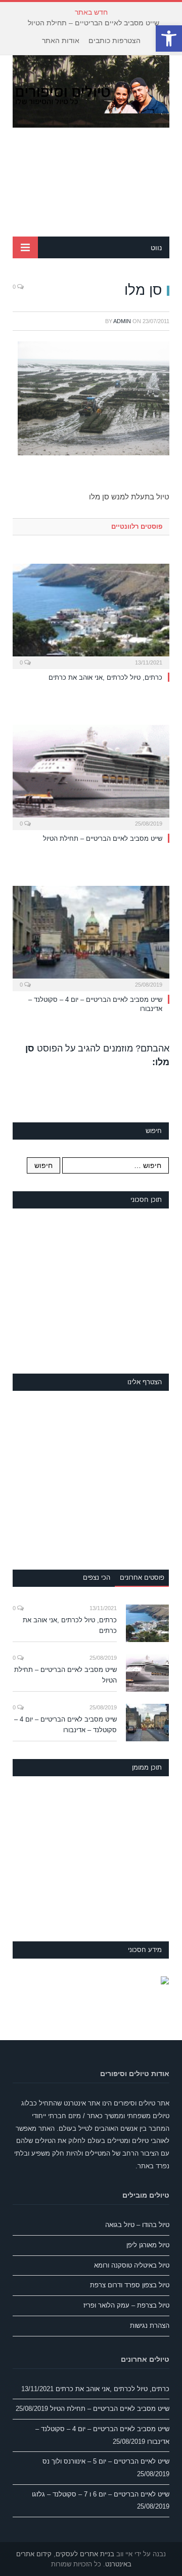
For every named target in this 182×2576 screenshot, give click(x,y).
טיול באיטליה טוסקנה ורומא (132, 2265)
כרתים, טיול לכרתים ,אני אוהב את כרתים (105, 677)
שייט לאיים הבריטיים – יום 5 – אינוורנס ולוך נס (106, 2461)
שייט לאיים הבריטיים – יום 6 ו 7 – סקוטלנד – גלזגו (101, 2494)
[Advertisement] (91, 182)
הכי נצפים (97, 1577)
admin (122, 321)
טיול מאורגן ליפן (148, 2245)
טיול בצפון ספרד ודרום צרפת (130, 2285)
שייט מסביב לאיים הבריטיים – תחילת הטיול (94, 23)
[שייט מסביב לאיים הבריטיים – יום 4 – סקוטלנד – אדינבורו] (91, 937)
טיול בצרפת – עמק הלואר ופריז (126, 2305)
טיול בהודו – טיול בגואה (137, 2225)
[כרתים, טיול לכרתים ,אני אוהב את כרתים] (91, 615)
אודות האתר (61, 41)
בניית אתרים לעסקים (85, 2554)
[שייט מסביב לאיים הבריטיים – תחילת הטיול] (91, 776)
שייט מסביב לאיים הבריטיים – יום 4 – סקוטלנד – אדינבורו (65, 1725)
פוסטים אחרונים (142, 1577)
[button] (169, 38)
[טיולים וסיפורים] (91, 94)
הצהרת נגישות (150, 2326)
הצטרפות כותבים (115, 41)
